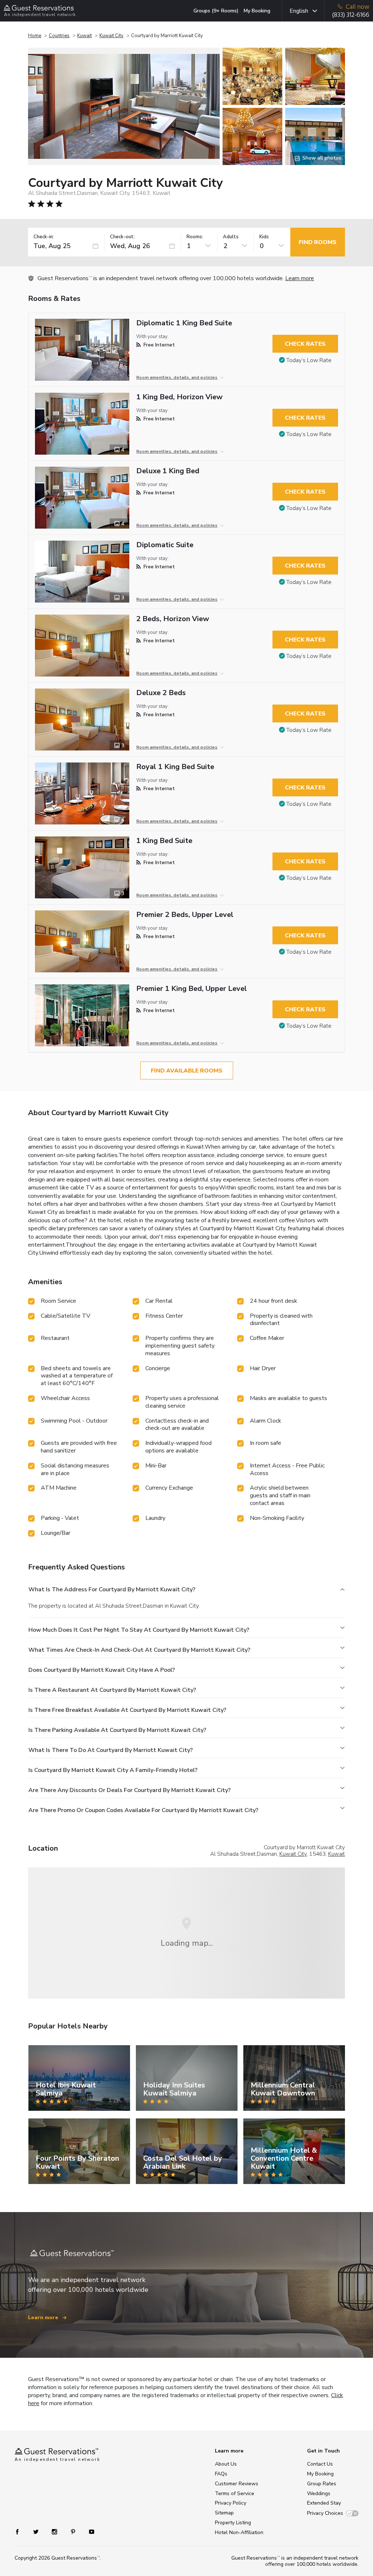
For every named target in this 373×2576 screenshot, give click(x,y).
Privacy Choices (325, 2513)
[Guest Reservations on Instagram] (55, 2531)
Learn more (300, 278)
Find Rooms (318, 242)
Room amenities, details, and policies (177, 377)
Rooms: (195, 237)
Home (35, 36)
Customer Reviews (237, 2484)
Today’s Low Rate (309, 360)
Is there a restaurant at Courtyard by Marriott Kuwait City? (112, 1690)
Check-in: (44, 237)
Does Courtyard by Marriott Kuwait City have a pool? (102, 1670)
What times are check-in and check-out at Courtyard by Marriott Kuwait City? (139, 1650)
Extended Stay (324, 2503)
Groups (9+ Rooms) (216, 11)
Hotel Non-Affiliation (239, 2532)
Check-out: (122, 237)
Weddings (319, 2493)
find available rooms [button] (187, 1071)
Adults (231, 237)
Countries (59, 36)
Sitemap (224, 2513)
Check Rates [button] (305, 344)
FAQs (221, 2474)
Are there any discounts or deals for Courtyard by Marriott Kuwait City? (129, 1790)
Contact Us (320, 2464)
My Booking (257, 11)
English (299, 11)
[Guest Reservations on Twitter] (37, 2531)
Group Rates (322, 2484)
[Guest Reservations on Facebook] (21, 2531)
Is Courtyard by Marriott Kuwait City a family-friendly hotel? (113, 1770)
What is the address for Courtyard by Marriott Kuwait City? (112, 1589)
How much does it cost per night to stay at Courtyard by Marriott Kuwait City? (139, 1630)
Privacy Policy (231, 2503)
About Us (226, 2464)
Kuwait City (111, 36)
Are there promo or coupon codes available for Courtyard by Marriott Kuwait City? (143, 1810)
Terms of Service (235, 2493)
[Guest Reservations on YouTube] (89, 2531)
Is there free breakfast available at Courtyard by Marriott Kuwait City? (127, 1710)
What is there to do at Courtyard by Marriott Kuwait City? (111, 1750)
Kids (264, 237)
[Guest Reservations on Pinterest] (74, 2531)
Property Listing (233, 2523)
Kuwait (85, 36)
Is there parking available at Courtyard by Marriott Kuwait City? (117, 1730)
